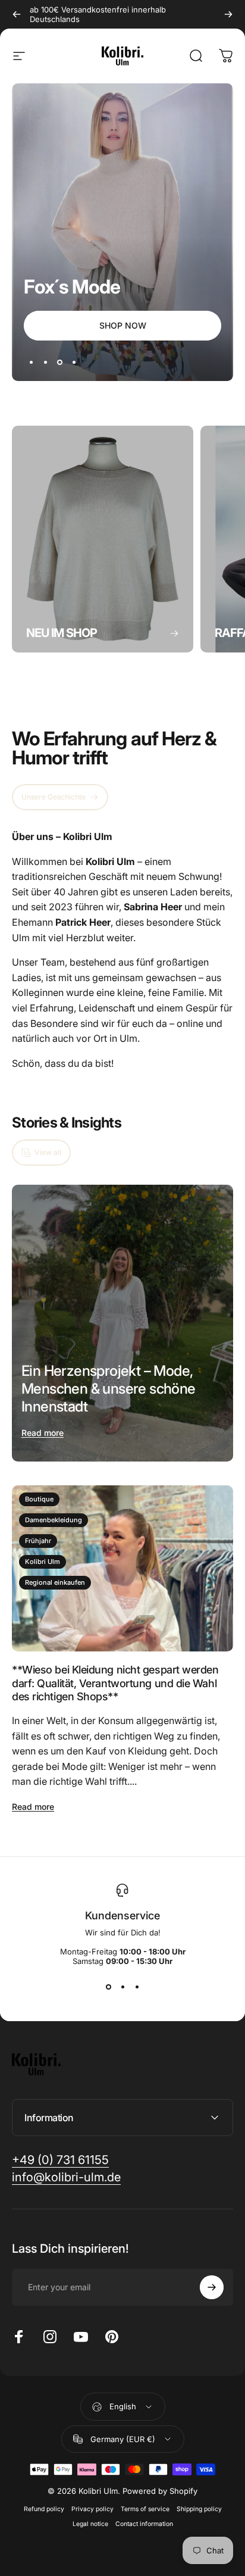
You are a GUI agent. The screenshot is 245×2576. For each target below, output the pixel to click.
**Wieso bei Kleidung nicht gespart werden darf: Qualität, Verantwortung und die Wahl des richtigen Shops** (115, 1683)
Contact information (144, 2524)
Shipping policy (199, 2509)
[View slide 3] (137, 1987)
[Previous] (17, 14)
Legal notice (90, 2524)
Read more (43, 1433)
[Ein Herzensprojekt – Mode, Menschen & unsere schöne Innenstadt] (122, 1323)
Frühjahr (38, 1541)
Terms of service (145, 2509)
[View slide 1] (108, 1987)
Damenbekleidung (54, 1520)
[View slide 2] (122, 1987)
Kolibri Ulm (43, 1562)
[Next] (228, 14)
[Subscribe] (212, 2287)
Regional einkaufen (55, 1582)
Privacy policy (92, 2509)
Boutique (39, 1499)
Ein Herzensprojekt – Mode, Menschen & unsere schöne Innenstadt (109, 1389)
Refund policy (44, 2509)
